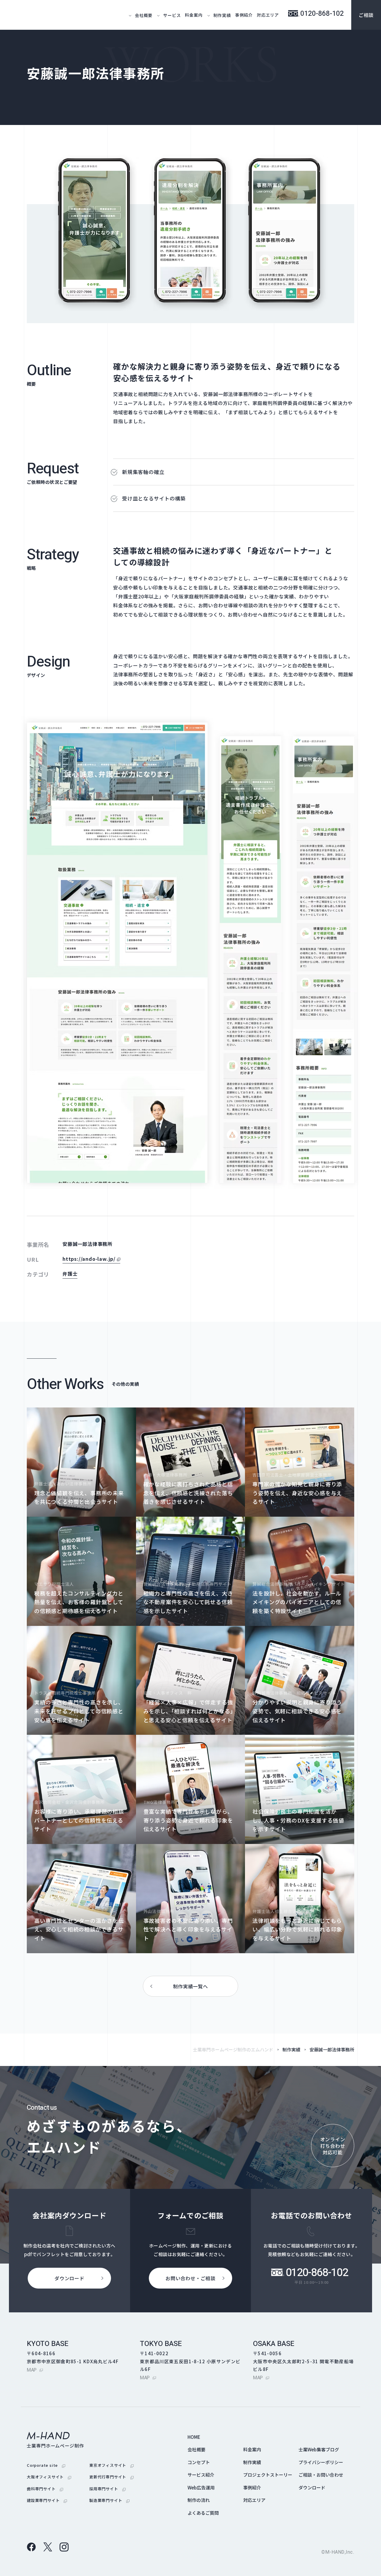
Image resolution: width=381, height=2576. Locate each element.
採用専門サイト (107, 2489)
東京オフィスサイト (111, 2465)
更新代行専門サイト (111, 2477)
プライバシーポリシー (321, 2462)
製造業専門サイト (109, 2500)
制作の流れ (199, 2500)
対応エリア (268, 15)
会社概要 (196, 2449)
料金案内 (194, 15)
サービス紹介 (201, 2475)
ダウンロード (312, 2487)
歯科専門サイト (45, 2489)
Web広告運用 (201, 2487)
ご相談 (366, 15)
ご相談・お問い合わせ (321, 2475)
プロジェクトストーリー (268, 2475)
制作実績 (291, 2049)
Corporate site (46, 2465)
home (194, 2437)
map (35, 2370)
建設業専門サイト (47, 2500)
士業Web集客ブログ (319, 2449)
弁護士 (70, 1274)
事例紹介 (244, 15)
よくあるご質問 (203, 2513)
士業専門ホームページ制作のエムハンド (233, 2049)
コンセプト (199, 2462)
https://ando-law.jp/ (91, 1259)
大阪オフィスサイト (49, 2477)
